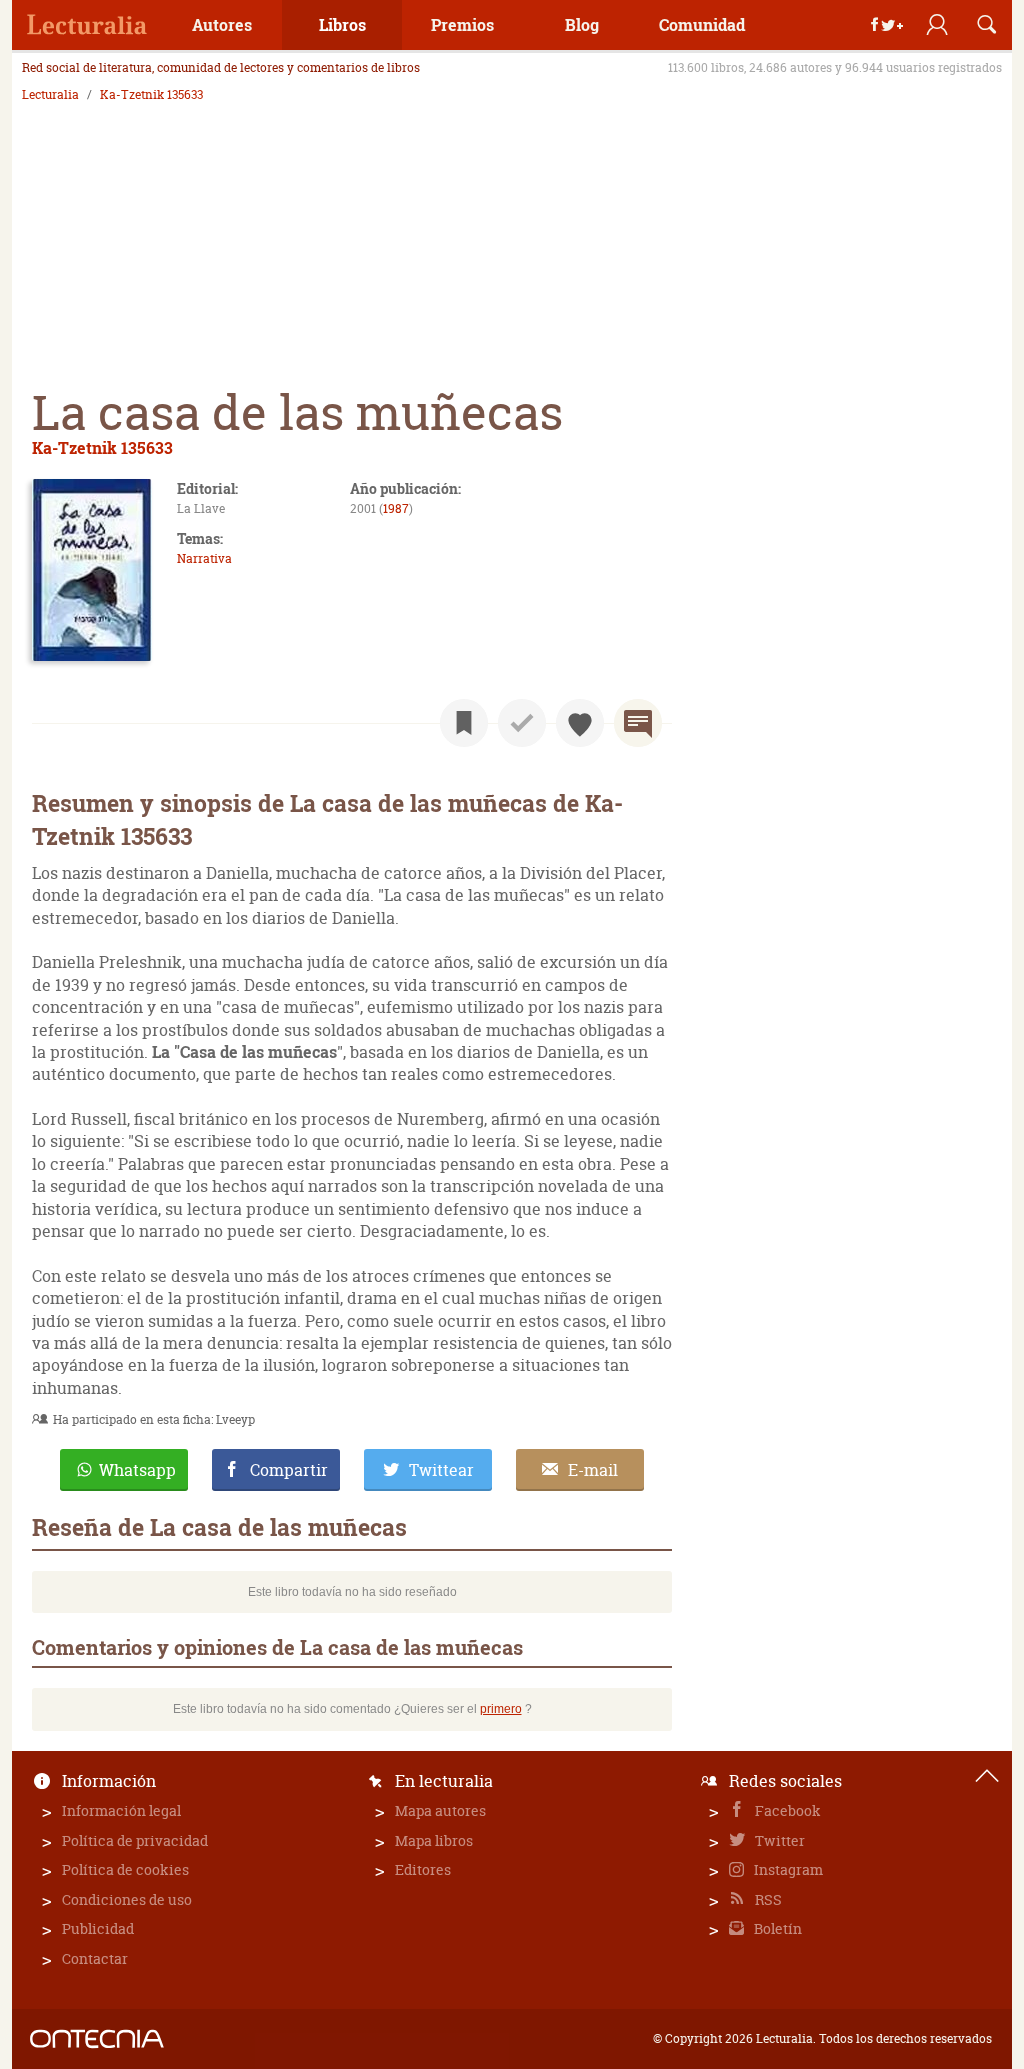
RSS (767, 1899)
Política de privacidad (135, 1840)
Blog (582, 24)
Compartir (289, 1470)
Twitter (778, 1840)
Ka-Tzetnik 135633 (151, 95)
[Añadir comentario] (638, 723)
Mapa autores (440, 1810)
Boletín (776, 1928)
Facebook (786, 1810)
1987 (396, 508)
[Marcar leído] (522, 723)
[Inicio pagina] (987, 1776)
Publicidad (98, 1928)
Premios (462, 24)
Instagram (787, 1869)
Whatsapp (137, 1470)
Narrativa (204, 558)
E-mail (593, 1470)
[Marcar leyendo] (464, 723)
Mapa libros (434, 1840)
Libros (342, 24)
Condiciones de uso (127, 1899)
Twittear (441, 1470)
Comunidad (702, 24)
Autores (222, 24)
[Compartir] (887, 25)
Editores (423, 1869)
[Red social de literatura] (87, 25)
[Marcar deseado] (580, 723)
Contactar (95, 1958)
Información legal (121, 1810)
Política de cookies (125, 1869)
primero (501, 1709)
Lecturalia (50, 95)
